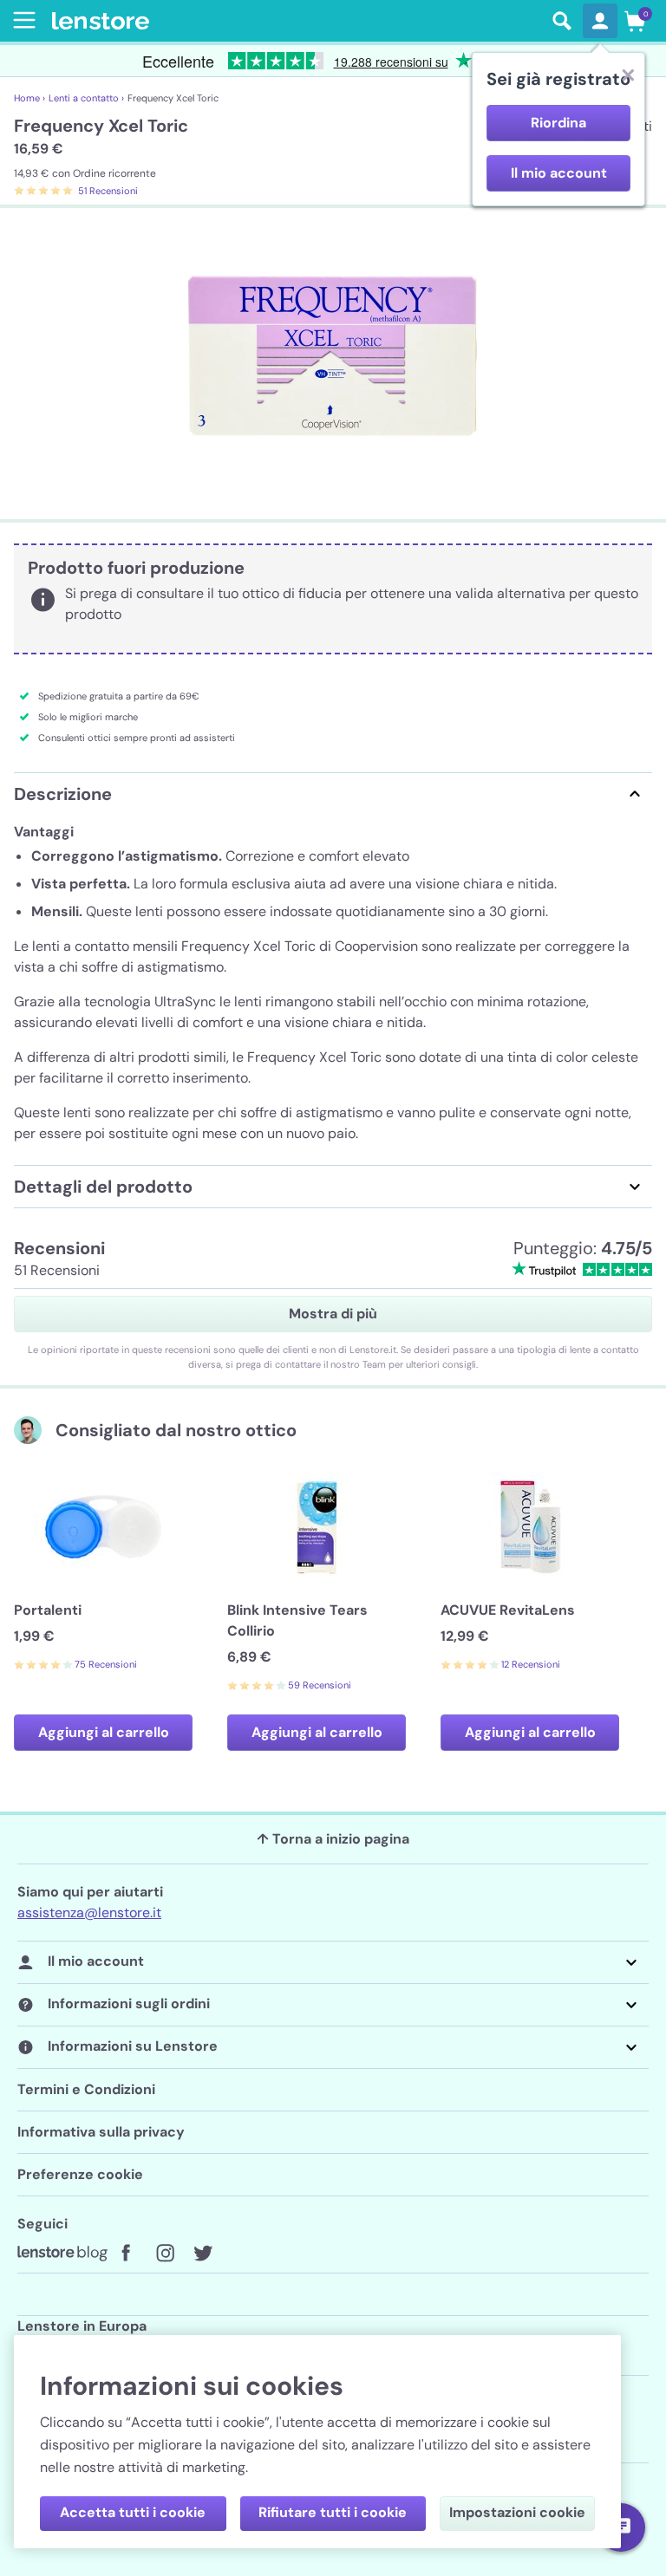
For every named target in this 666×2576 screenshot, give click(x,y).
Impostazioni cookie (517, 2512)
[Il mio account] (600, 21)
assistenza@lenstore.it (89, 1912)
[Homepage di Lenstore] (297, 21)
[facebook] (127, 2254)
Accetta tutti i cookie (133, 2512)
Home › (29, 98)
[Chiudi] (628, 75)
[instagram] (165, 2254)
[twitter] (203, 2254)
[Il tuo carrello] (635, 21)
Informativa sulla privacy (101, 2132)
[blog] (62, 2254)
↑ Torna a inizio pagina (333, 1839)
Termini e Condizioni (86, 2089)
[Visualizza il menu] (21, 20)
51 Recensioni (108, 191)
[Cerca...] (562, 21)
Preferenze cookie (80, 2174)
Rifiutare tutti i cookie (333, 2512)
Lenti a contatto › (86, 98)
